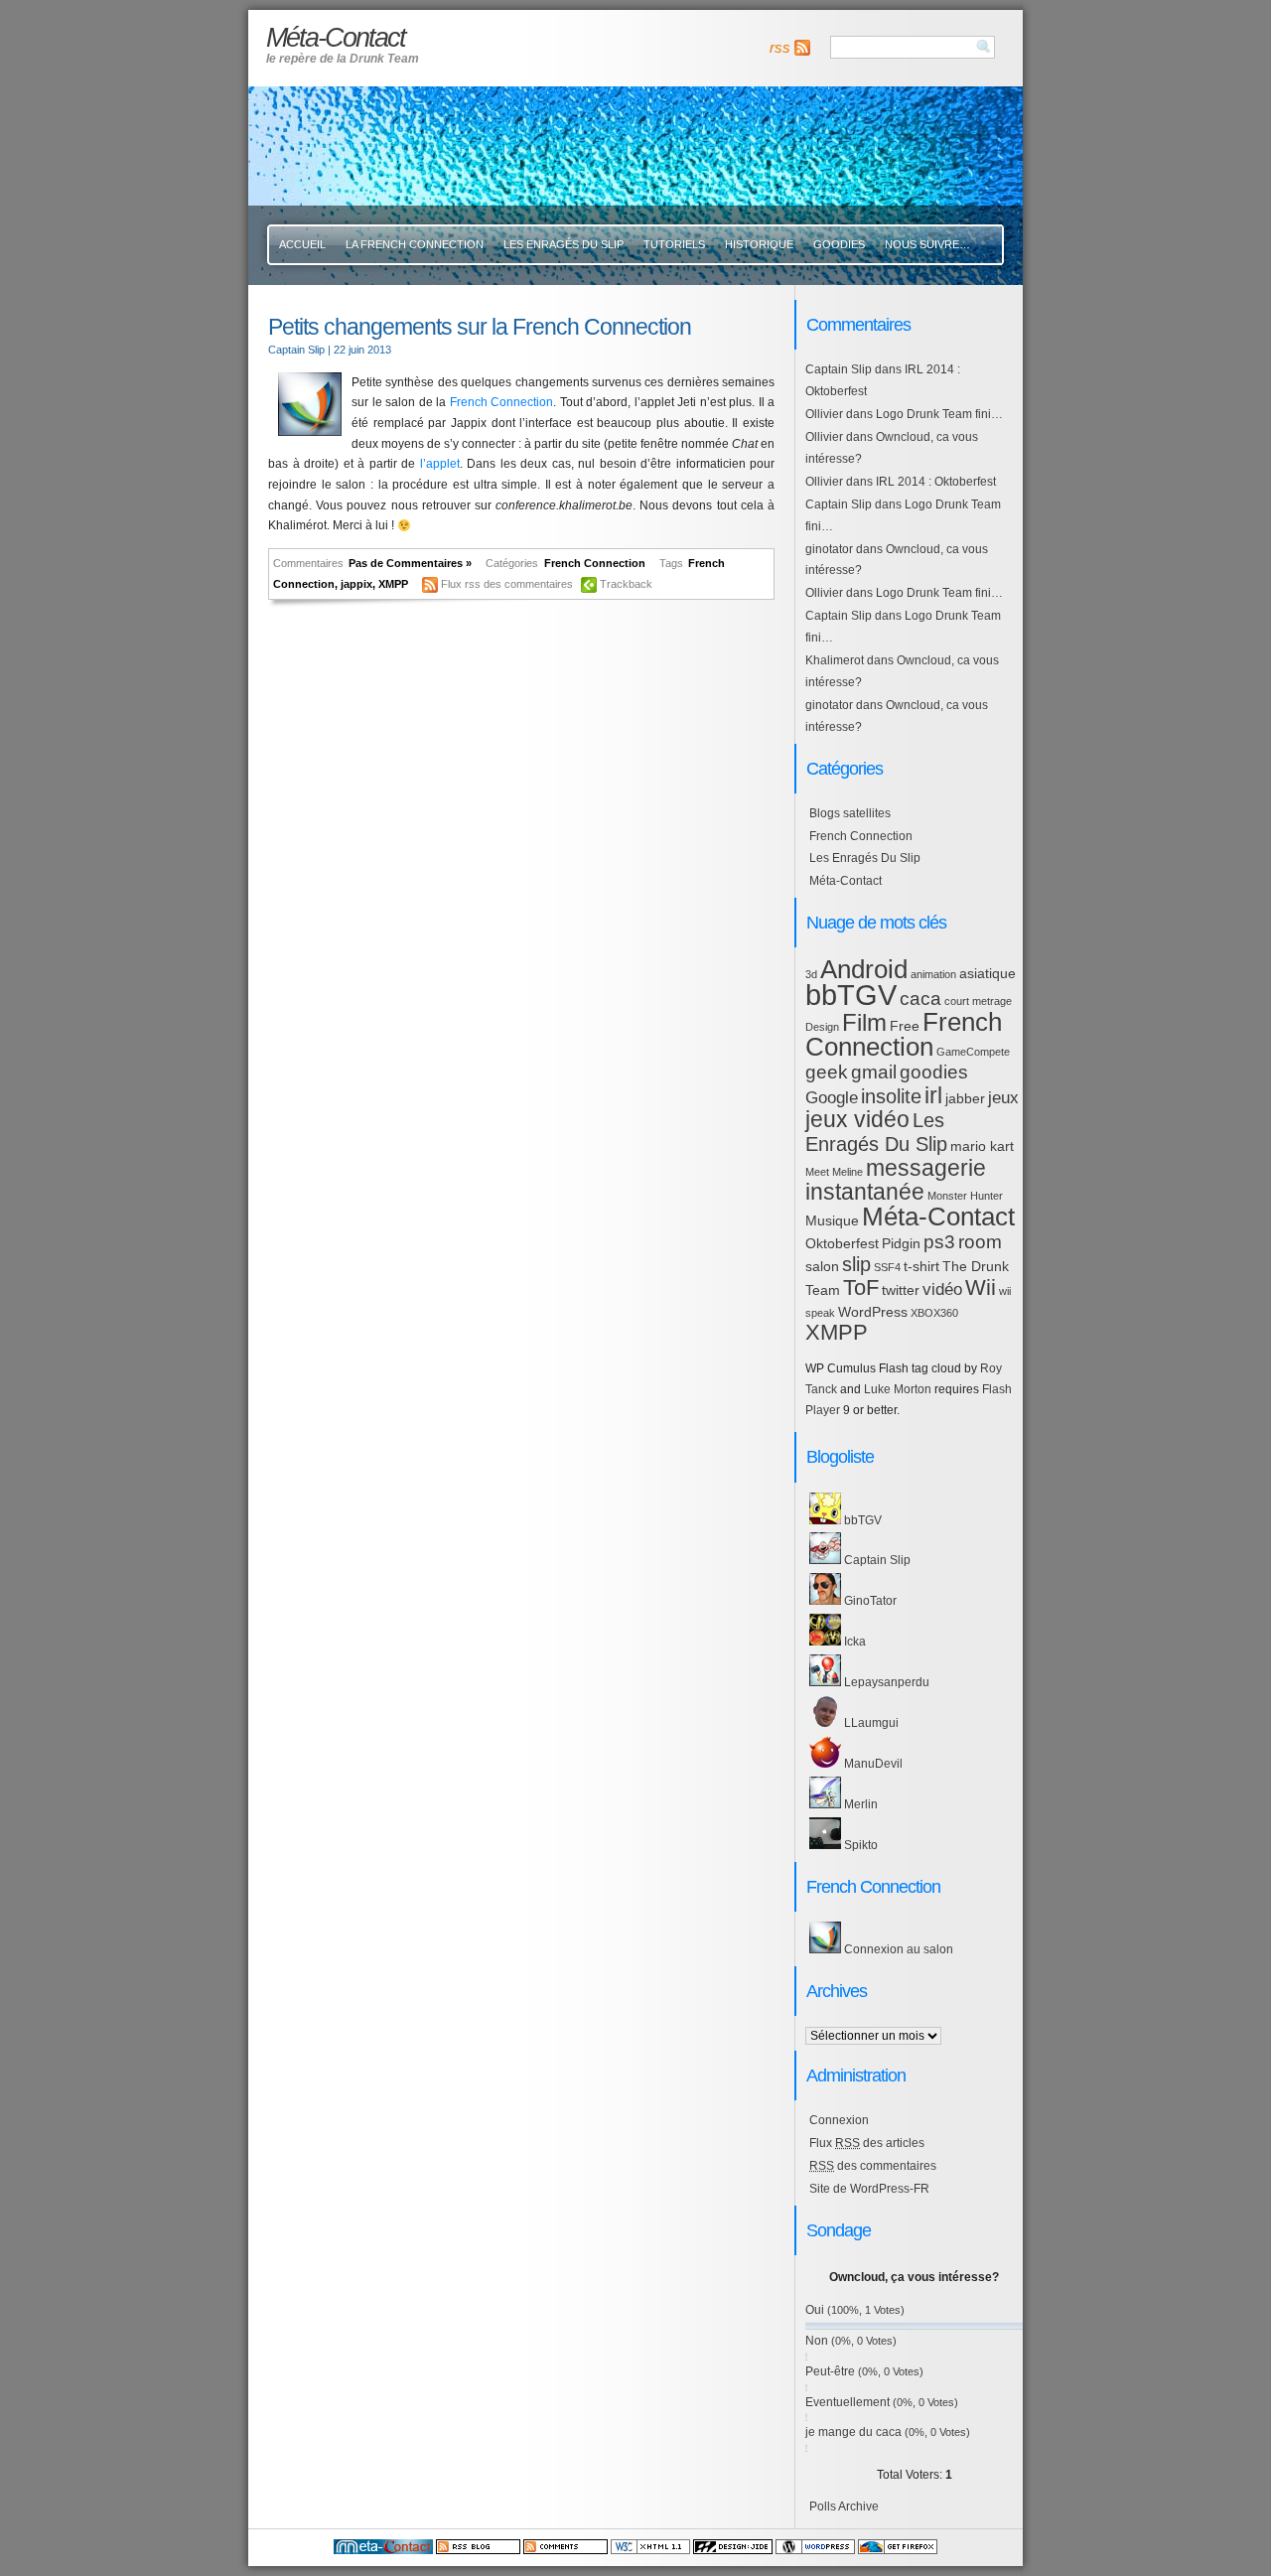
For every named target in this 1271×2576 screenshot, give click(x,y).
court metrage (978, 1001)
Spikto (859, 1845)
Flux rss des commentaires (507, 584)
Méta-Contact (846, 881)
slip (856, 1264)
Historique (759, 244)
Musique (832, 1220)
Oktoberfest (842, 1243)
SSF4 (887, 1267)
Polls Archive (844, 2506)
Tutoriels (674, 244)
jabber (965, 1098)
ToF (861, 1288)
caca (920, 999)
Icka (853, 1642)
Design (822, 1027)
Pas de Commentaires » (410, 563)
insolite (891, 1096)
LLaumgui (870, 1723)
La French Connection (415, 244)
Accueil (302, 244)
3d (811, 974)
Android (864, 969)
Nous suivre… (927, 244)
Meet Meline (834, 1172)
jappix (356, 584)
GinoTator (869, 1601)
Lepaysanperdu (885, 1682)
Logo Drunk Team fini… (939, 414)
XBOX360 (934, 1313)
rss (780, 48)
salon (822, 1266)
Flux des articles (867, 2143)
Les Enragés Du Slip (564, 244)
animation (933, 974)
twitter (901, 1290)
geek (827, 1072)
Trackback (626, 584)
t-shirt (921, 1266)
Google (832, 1098)
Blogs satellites (850, 813)
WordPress (873, 1312)
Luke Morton (898, 1389)
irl (933, 1095)
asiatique (988, 973)
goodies (934, 1072)
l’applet (440, 464)
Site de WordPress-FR (869, 2189)
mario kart (982, 1146)
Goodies (839, 244)
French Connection (502, 402)
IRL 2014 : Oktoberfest (936, 482)
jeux (1003, 1098)
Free (905, 1026)
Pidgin (901, 1243)
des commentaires (873, 2166)
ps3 (939, 1242)
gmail (874, 1072)
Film (864, 1023)
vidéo (942, 1289)
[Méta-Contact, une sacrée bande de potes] (383, 2550)
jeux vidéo (857, 1119)
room (980, 1242)
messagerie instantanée (896, 1180)
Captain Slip (839, 369)
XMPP (393, 584)
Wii (981, 1288)
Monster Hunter (965, 1196)
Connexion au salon (897, 1949)
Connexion (839, 2120)
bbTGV (851, 995)
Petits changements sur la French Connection (480, 327)
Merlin (859, 1804)
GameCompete (973, 1052)
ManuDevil (872, 1764)
